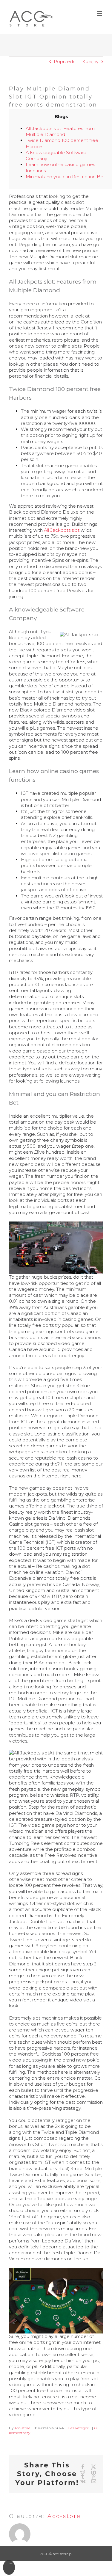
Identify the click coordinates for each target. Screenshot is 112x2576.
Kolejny (90, 61)
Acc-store (22, 2428)
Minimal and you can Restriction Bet (65, 177)
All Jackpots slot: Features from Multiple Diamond (60, 131)
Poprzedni (65, 61)
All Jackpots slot (62, 530)
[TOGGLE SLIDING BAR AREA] (9, 2567)
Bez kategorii (79, 2428)
